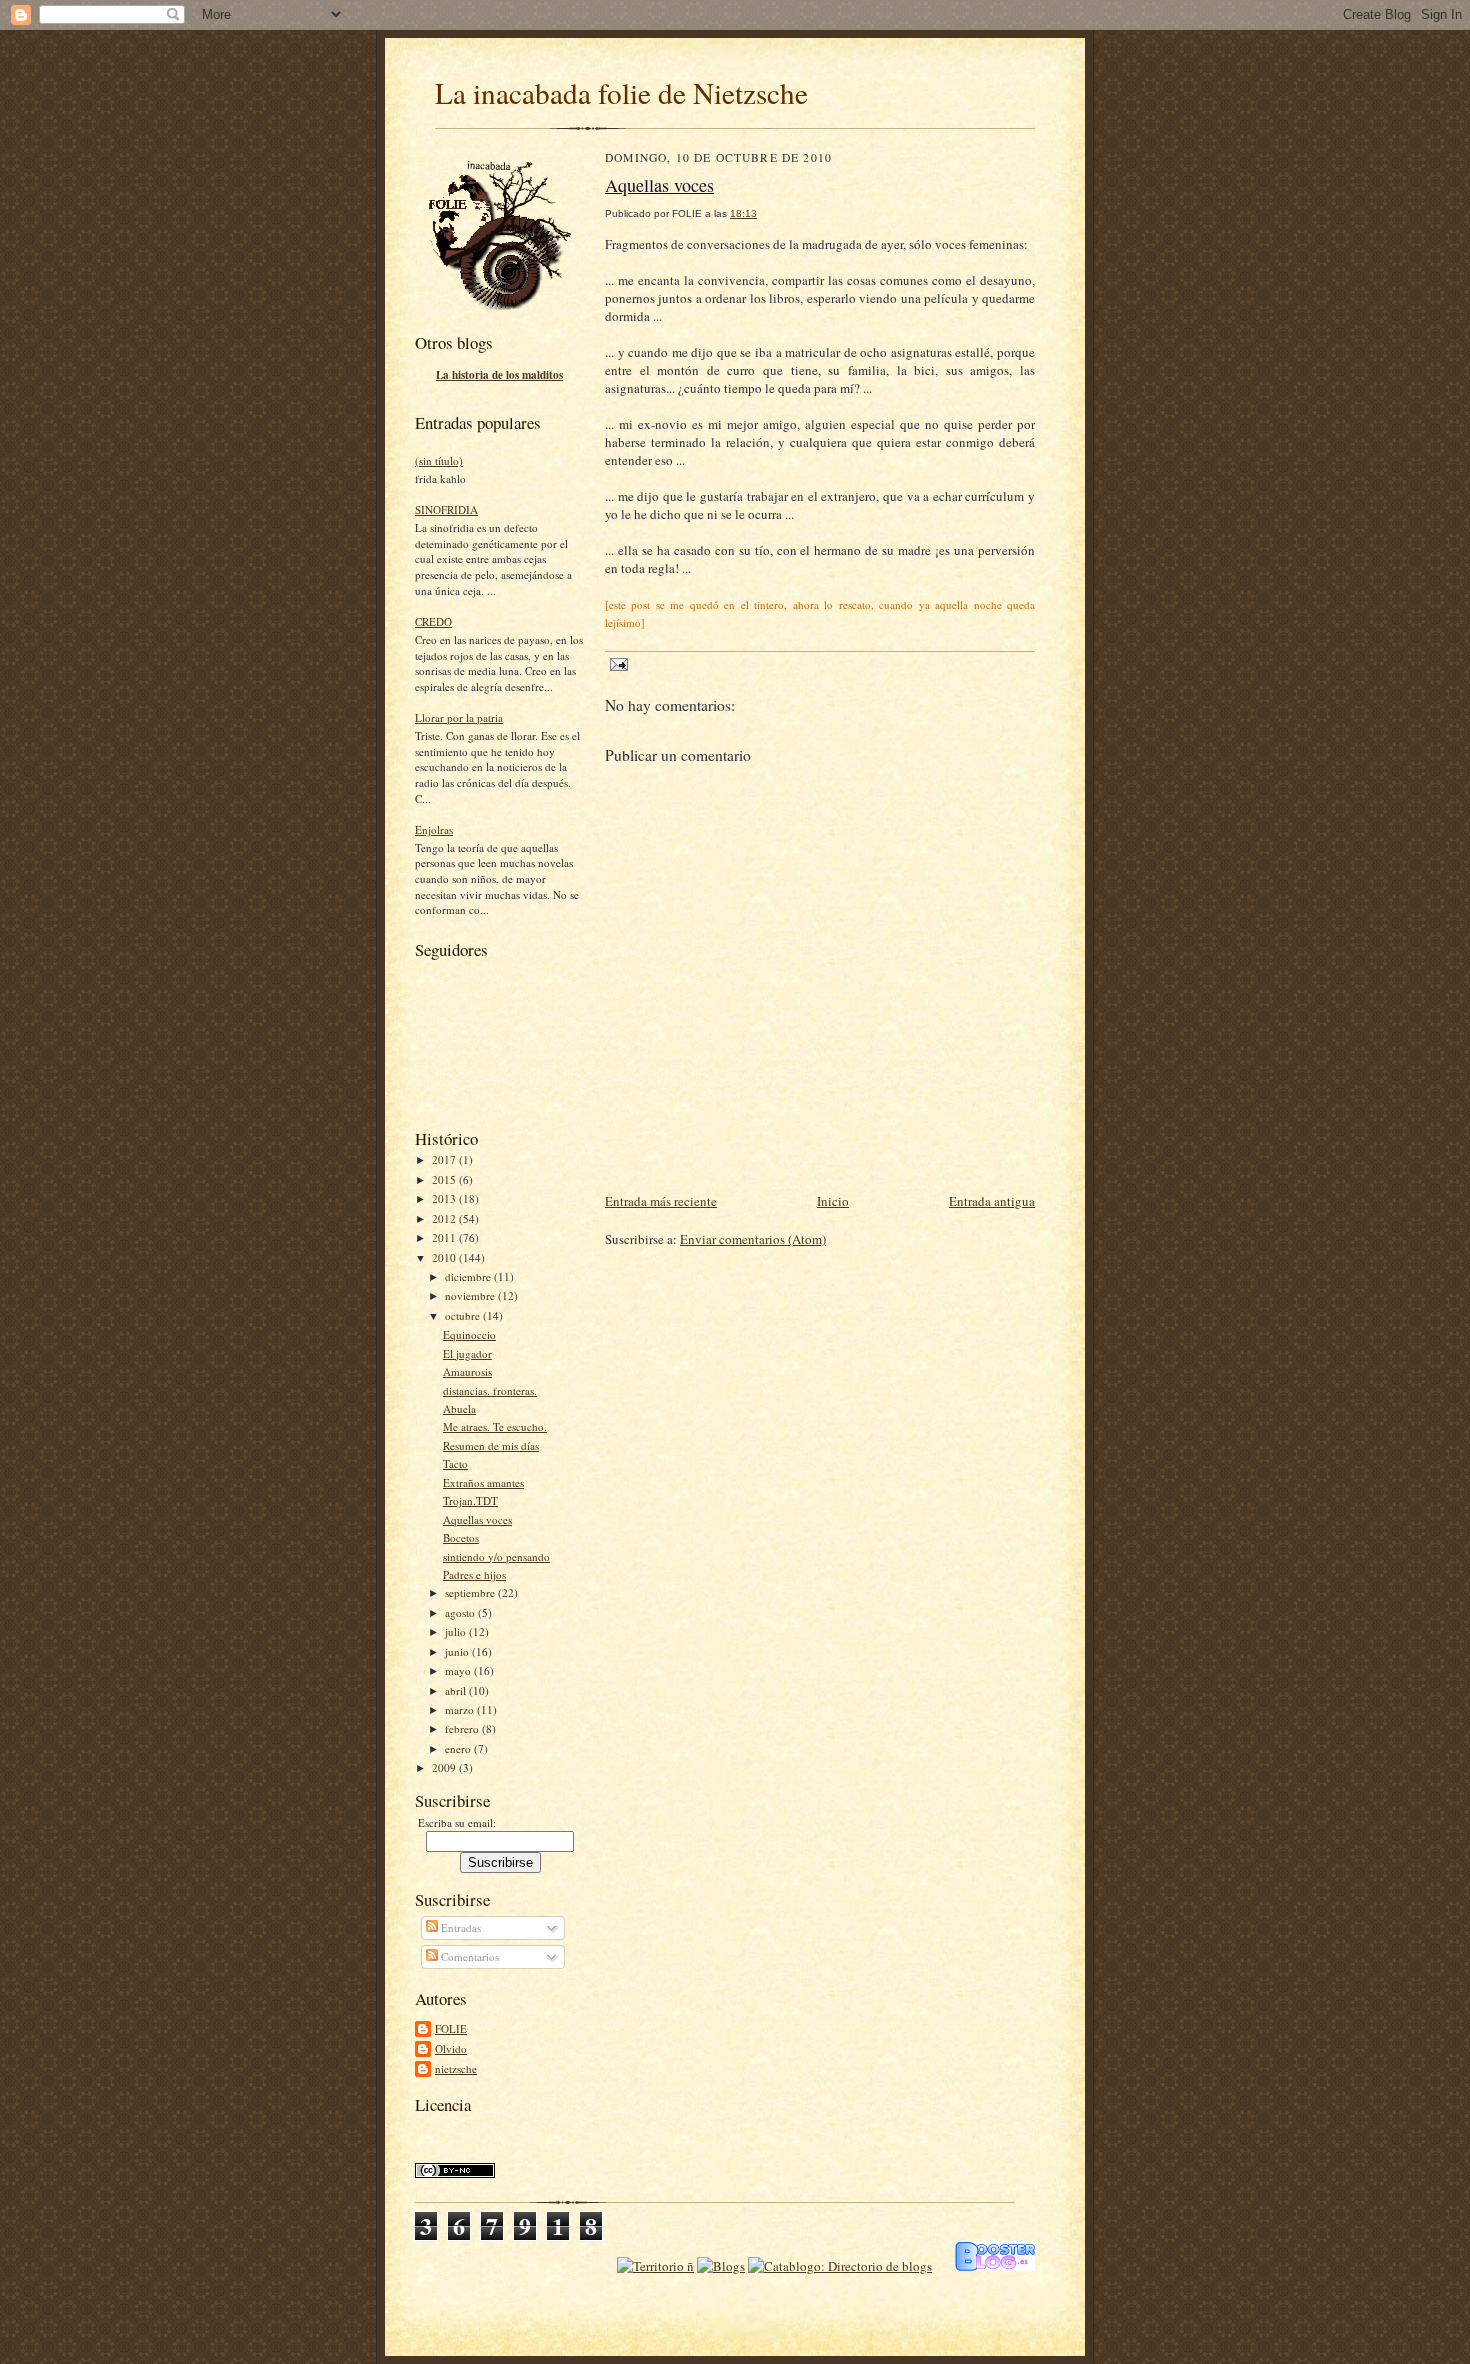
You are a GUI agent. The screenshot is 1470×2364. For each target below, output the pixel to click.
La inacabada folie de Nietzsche (621, 92)
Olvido (451, 2048)
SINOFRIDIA (446, 509)
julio (457, 1631)
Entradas (459, 1927)
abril (457, 1690)
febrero (463, 1728)
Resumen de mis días (491, 1445)
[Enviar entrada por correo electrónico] (616, 663)
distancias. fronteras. (490, 1390)
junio (458, 1651)
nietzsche (456, 2068)
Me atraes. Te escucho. (495, 1426)
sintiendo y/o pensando (496, 1556)
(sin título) (439, 460)
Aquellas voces (477, 1519)
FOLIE (451, 2028)
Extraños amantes (483, 1482)
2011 (445, 1237)
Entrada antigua (992, 1201)
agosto (461, 1612)
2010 (445, 1257)
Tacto (455, 1463)
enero (459, 1748)
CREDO (433, 621)
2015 (445, 1179)
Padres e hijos (474, 1574)
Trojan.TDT (470, 1500)
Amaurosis (467, 1371)
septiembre (471, 1592)
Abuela (459, 1408)
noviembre (471, 1295)
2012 (445, 1218)
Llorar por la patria (459, 717)
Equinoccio (469, 1334)
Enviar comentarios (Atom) (753, 1239)
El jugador (467, 1353)
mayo (459, 1670)
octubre (464, 1315)
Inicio (833, 1201)
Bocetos (461, 1537)
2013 (445, 1198)
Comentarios (468, 1956)
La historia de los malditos (499, 375)
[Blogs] (721, 2266)
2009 (445, 1767)
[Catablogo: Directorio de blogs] (840, 2266)
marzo (461, 1709)
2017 (445, 1159)
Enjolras (434, 829)
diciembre (469, 1276)
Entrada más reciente (661, 1201)
